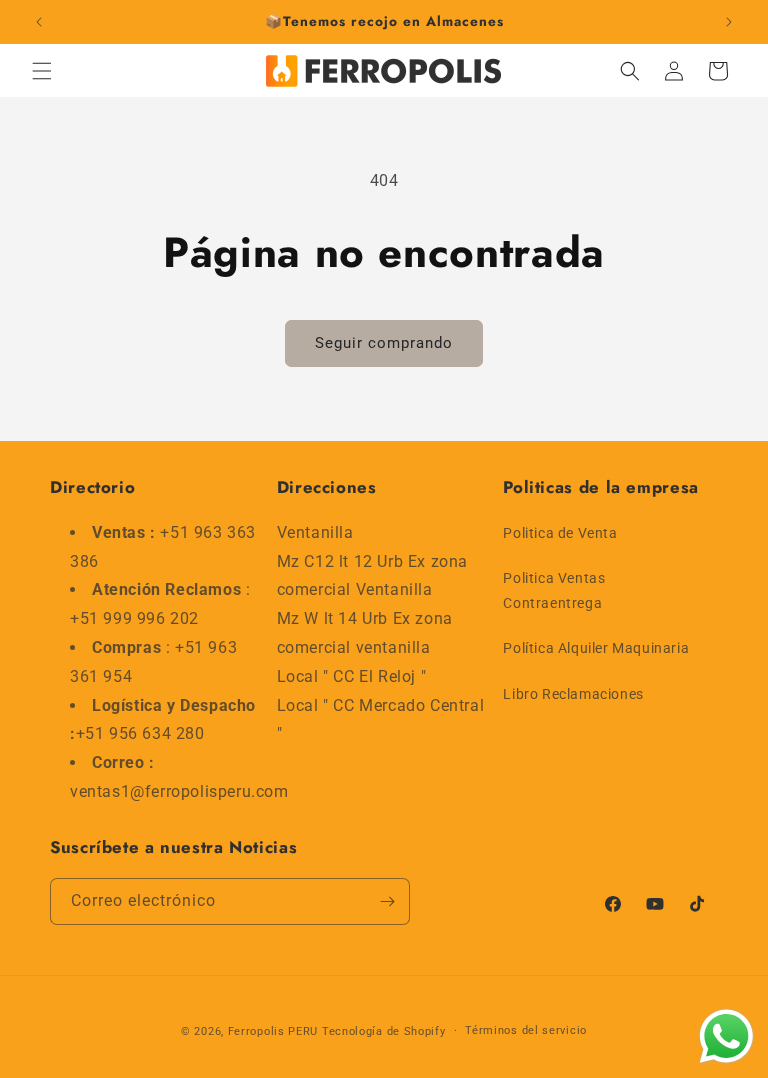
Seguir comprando (384, 343)
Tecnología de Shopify (384, 1031)
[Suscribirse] (387, 901)
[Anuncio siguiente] (729, 22)
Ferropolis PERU (273, 1031)
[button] (42, 71)
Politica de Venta (560, 533)
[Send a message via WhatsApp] (726, 1036)
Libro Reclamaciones (573, 694)
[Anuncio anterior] (39, 22)
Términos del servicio (526, 1030)
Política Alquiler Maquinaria (596, 648)
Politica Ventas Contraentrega (554, 590)
